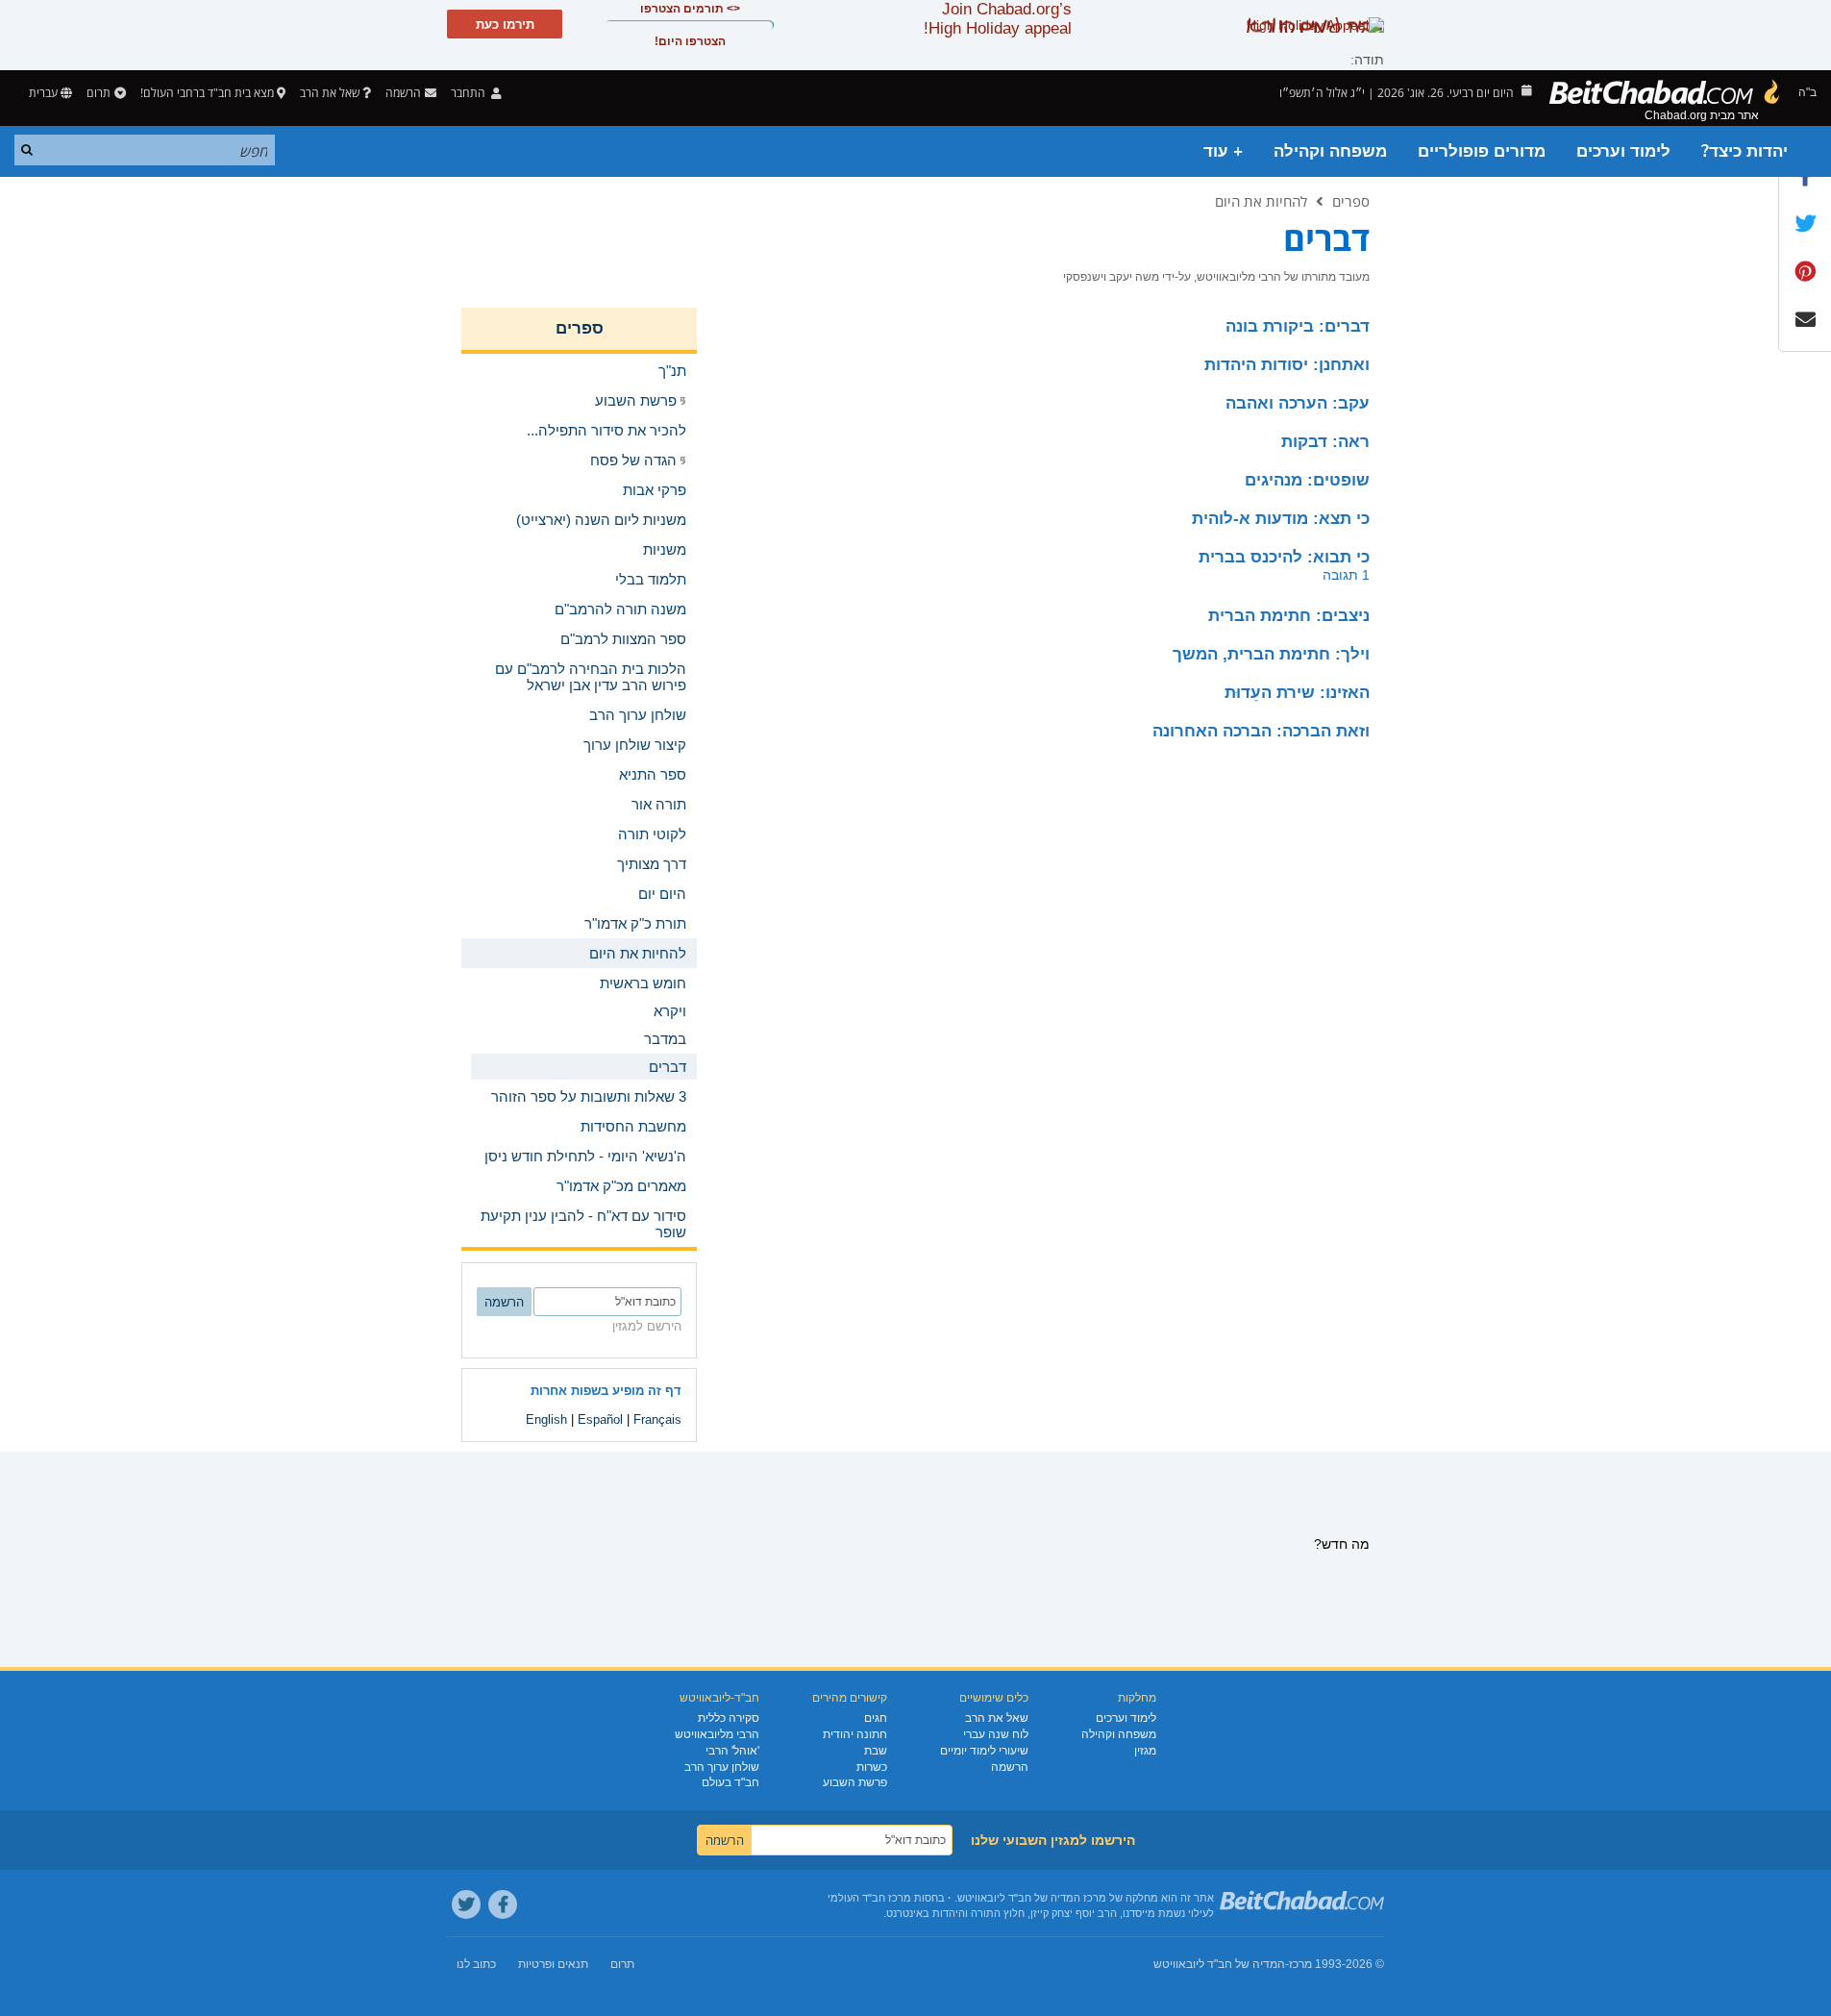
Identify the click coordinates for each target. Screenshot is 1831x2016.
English (546, 1419)
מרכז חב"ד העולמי (869, 1898)
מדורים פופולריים (1482, 151)
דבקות (1325, 442)
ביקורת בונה (1298, 326)
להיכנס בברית (1284, 557)
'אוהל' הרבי (732, 1751)
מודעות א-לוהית (1281, 519)
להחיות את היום (1261, 201)
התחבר (470, 93)
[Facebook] (503, 1904)
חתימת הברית (1289, 616)
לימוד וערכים (1623, 151)
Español (600, 1419)
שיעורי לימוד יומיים (984, 1751)
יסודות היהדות (1287, 365)
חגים (876, 1718)
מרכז (1300, 1964)
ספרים (1351, 201)
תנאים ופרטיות (553, 1964)
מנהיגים (1307, 480)
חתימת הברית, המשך (1271, 654)
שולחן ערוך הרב (722, 1767)
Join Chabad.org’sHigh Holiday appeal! (998, 19)
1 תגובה (1346, 575)
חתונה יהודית (855, 1734)
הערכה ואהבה (1298, 403)
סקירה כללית (729, 1718)
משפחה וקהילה (1330, 151)
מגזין (1145, 1751)
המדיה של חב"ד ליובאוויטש (1219, 1964)
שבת (876, 1751)
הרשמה (1010, 1767)
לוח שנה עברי (996, 1734)
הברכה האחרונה (1261, 731)
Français (657, 1419)
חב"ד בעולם (730, 1782)
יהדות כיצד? (1744, 151)
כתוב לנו (476, 1964)
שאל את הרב (330, 93)
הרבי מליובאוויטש (717, 1734)
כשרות (872, 1767)
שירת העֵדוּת (1297, 693)
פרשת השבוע (855, 1782)
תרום (99, 93)
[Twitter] (466, 1904)
